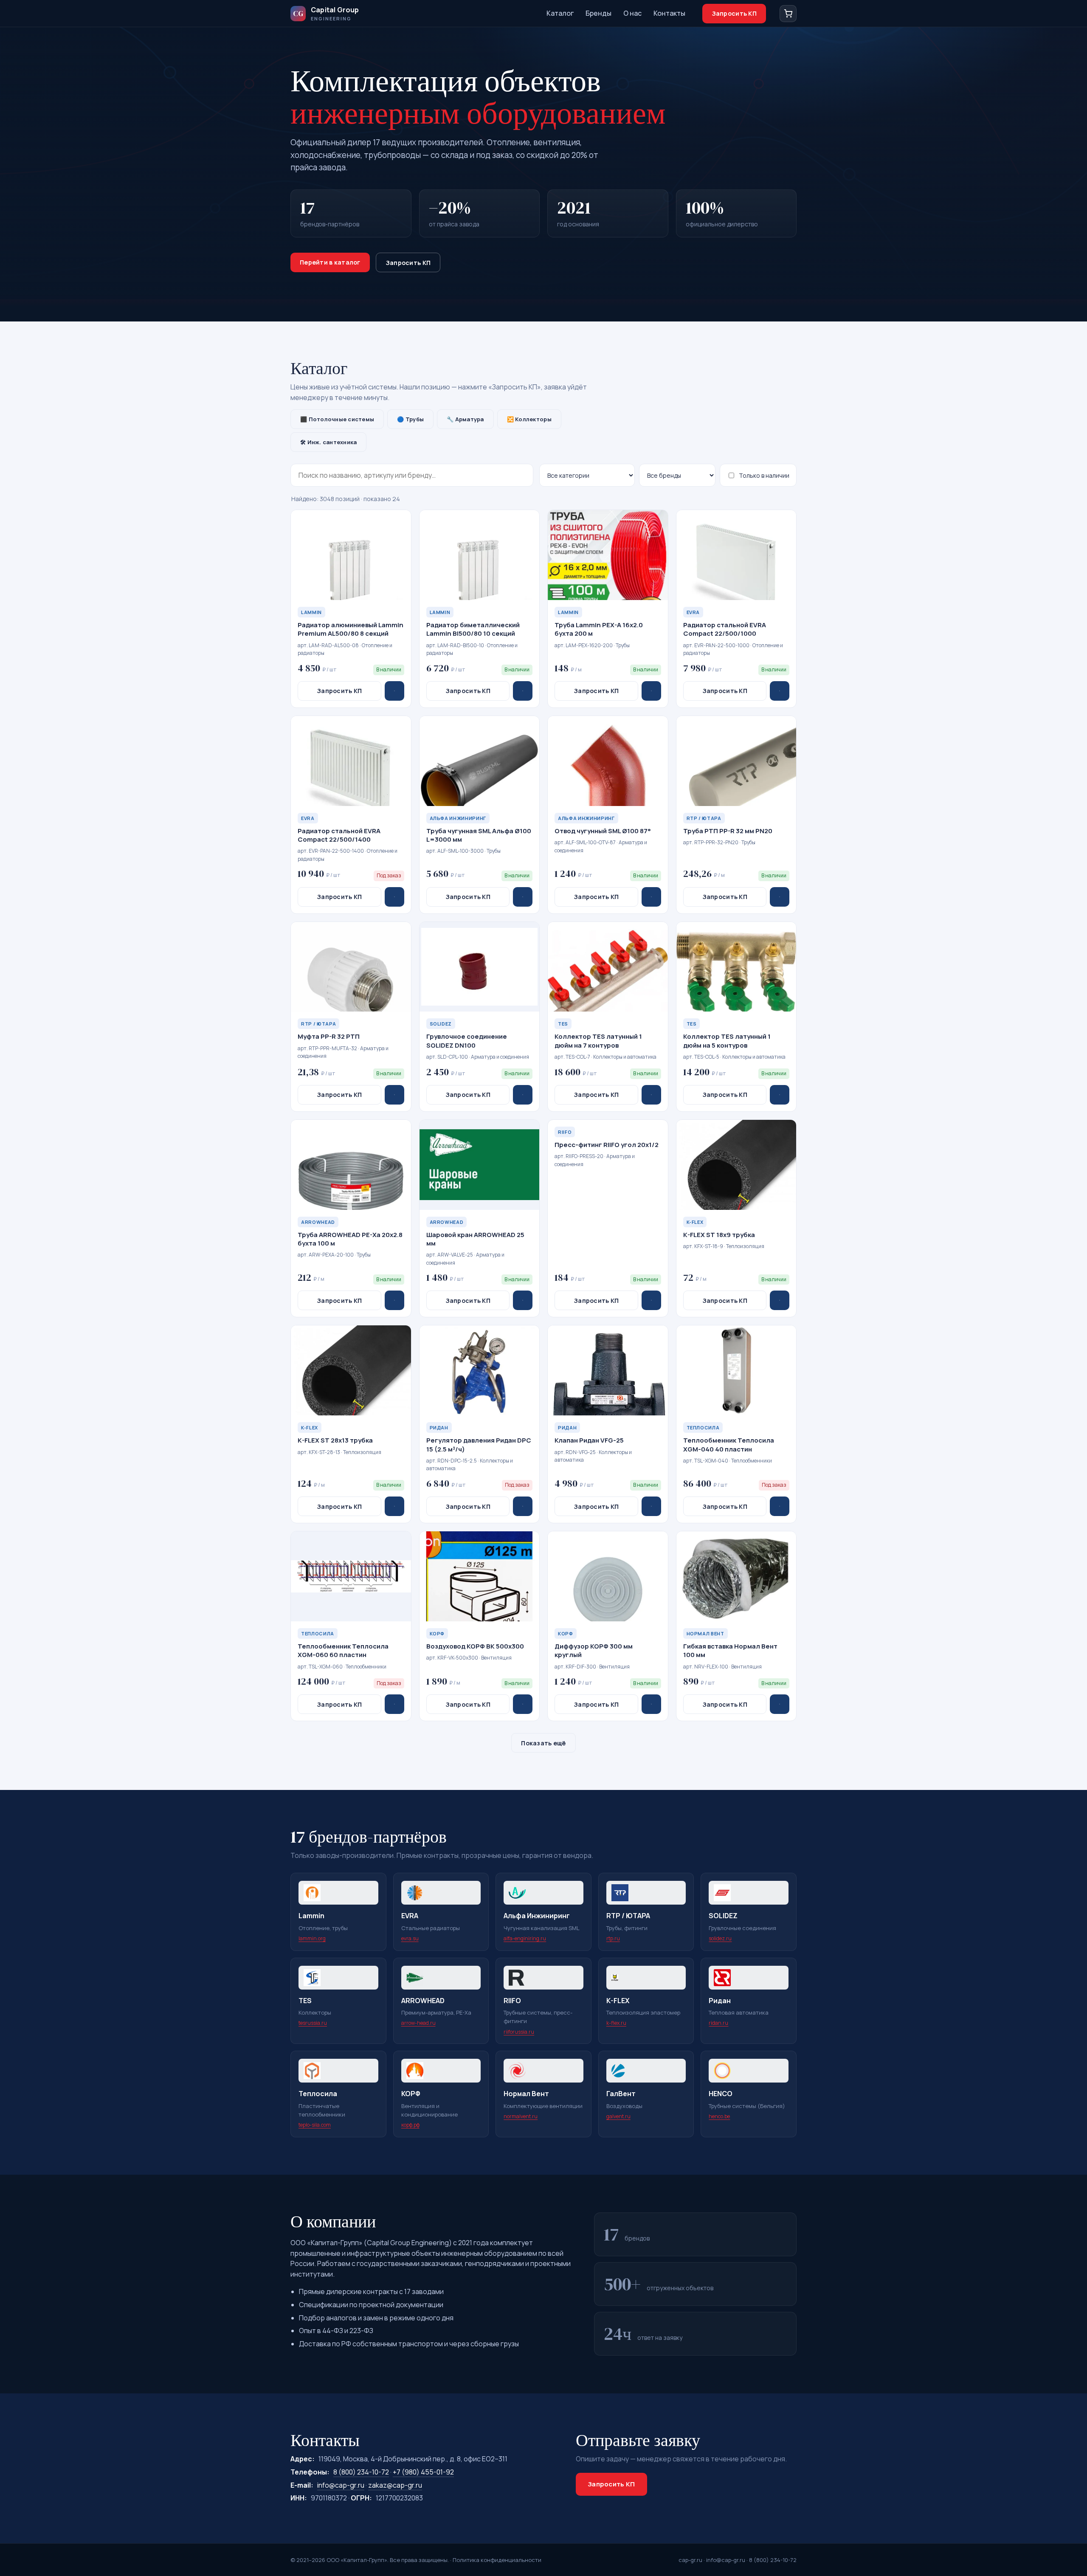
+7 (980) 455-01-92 (423, 2472)
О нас (632, 13)
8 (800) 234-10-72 (361, 2472)
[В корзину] (394, 691)
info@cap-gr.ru (341, 2485)
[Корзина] (788, 14)
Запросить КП (734, 13)
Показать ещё (543, 1743)
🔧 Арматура (465, 419)
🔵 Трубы (410, 419)
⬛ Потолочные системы (337, 419)
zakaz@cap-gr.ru (395, 2485)
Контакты (669, 13)
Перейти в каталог (330, 262)
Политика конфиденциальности (497, 2560)
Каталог (560, 13)
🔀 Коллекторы (529, 419)
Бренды (598, 13)
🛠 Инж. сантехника (328, 442)
